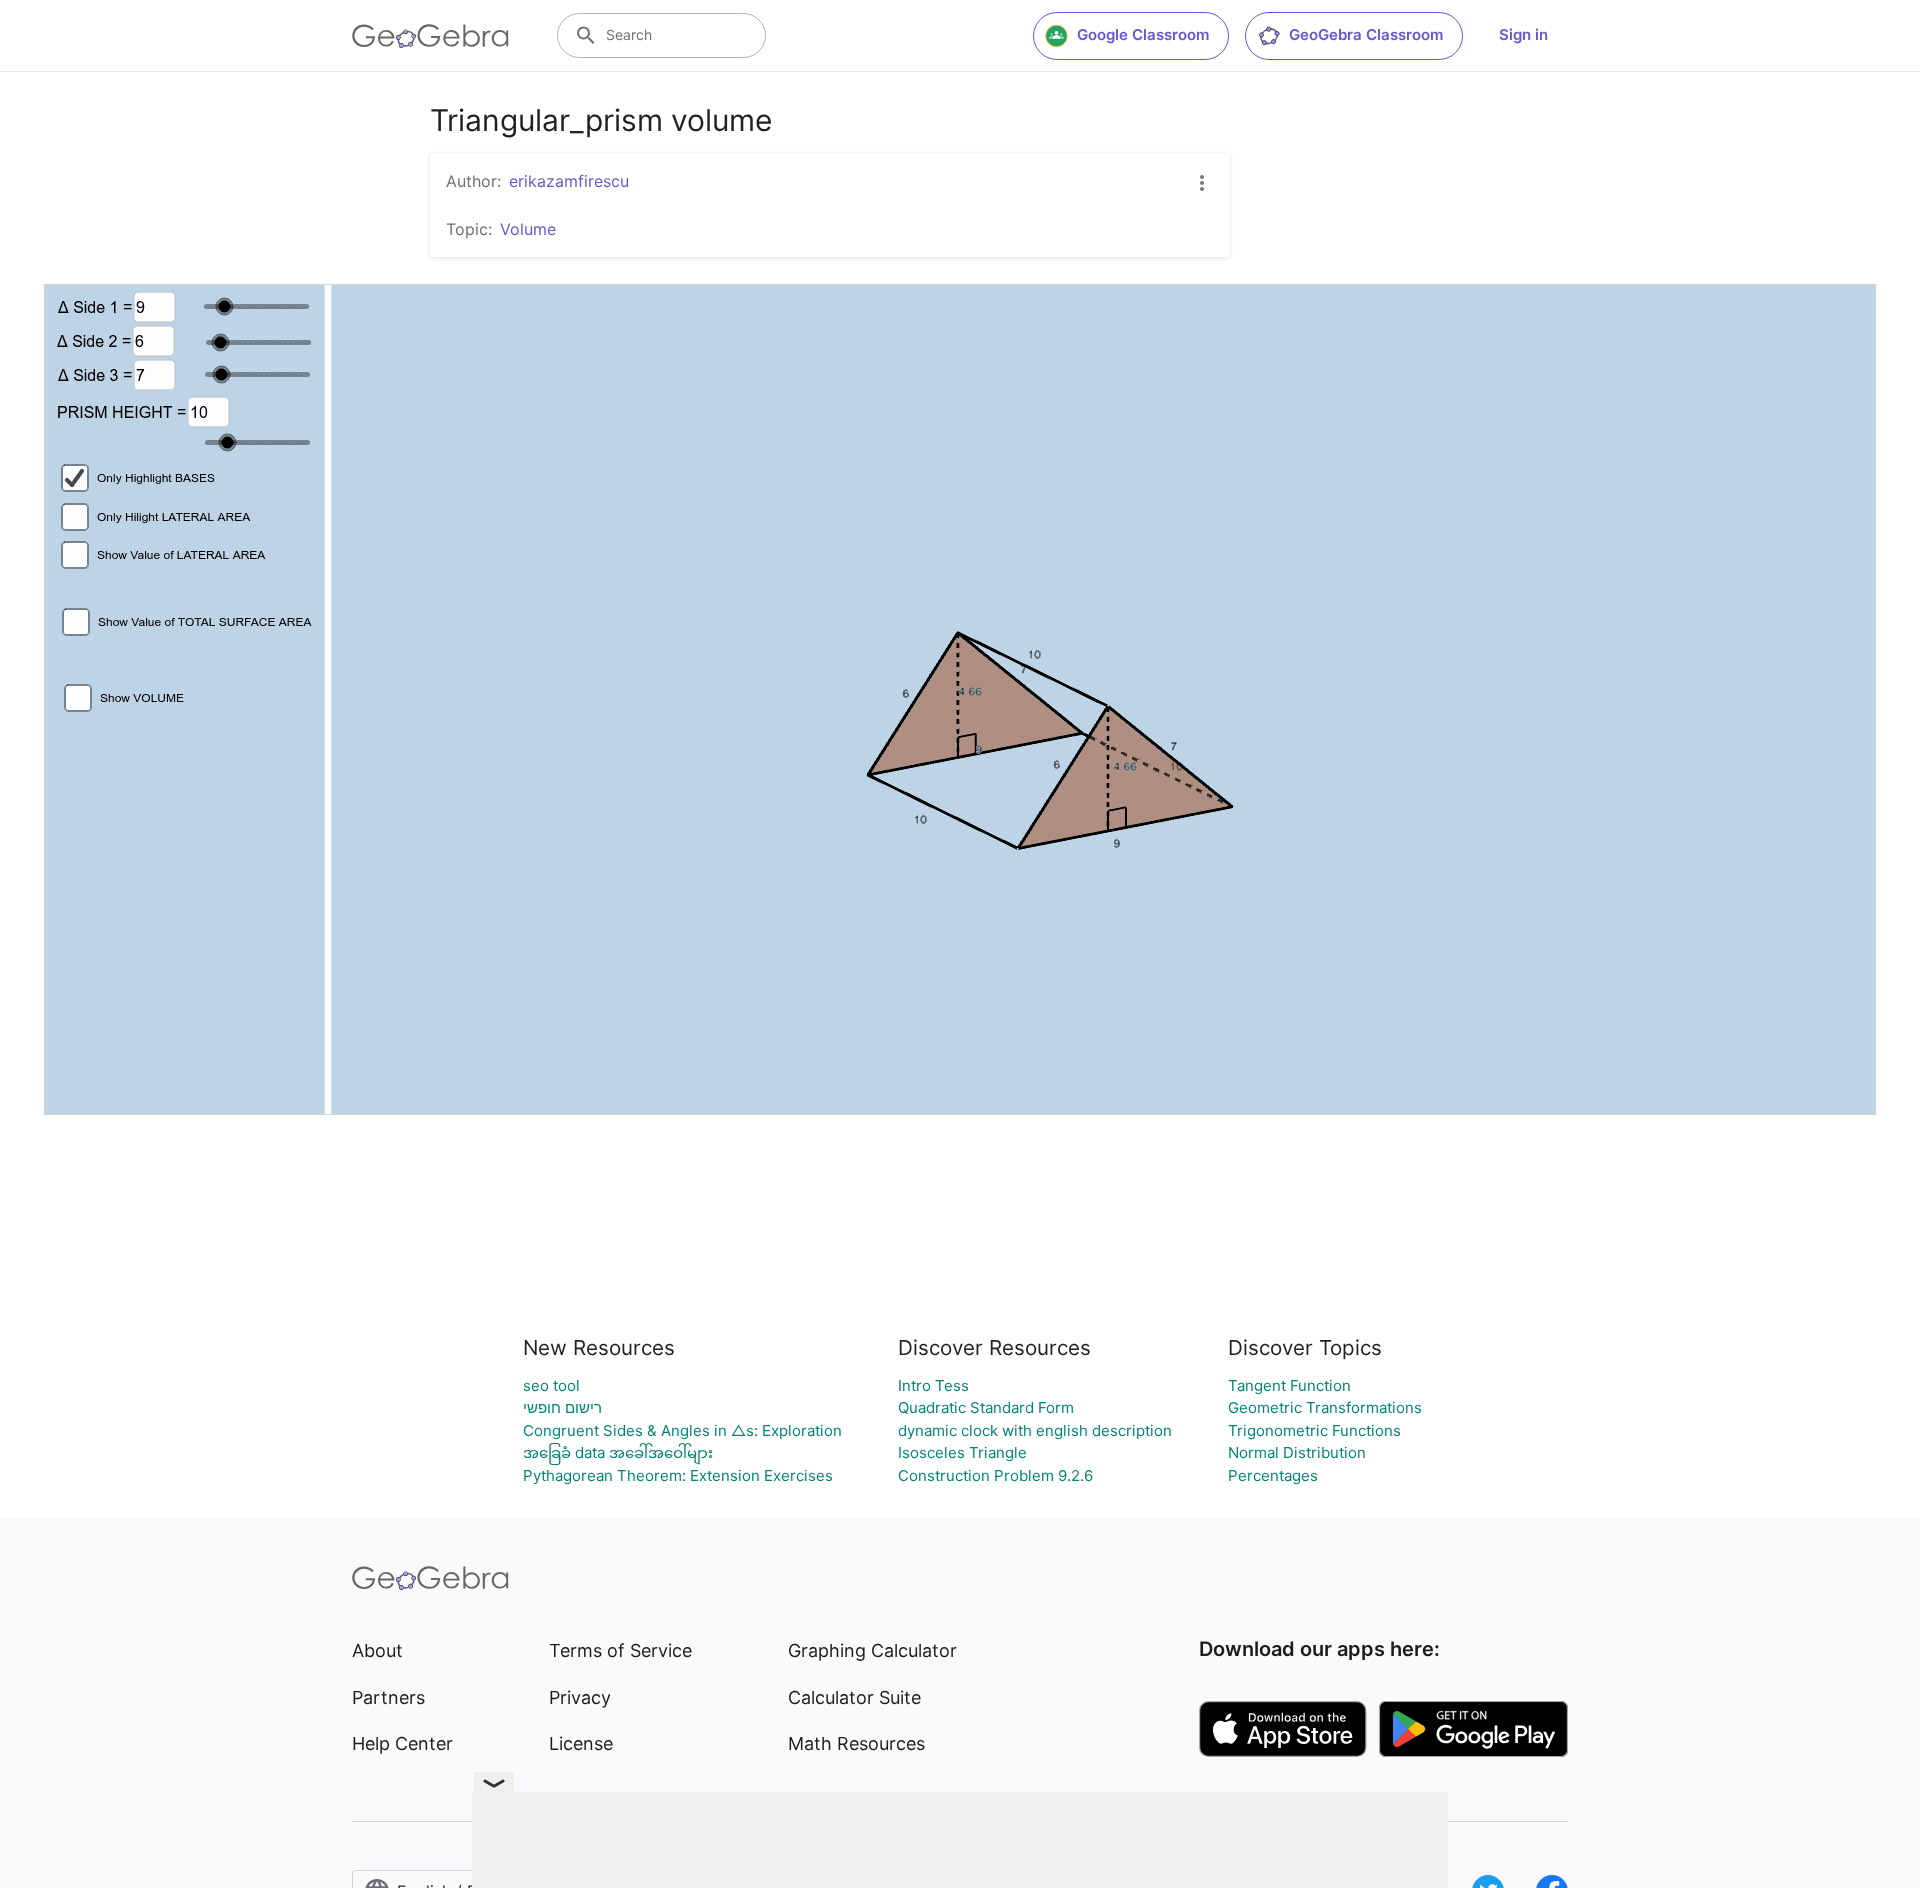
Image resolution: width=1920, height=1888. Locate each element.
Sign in (1523, 34)
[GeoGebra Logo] (430, 36)
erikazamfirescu (569, 181)
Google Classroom (1143, 34)
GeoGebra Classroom (1366, 34)
